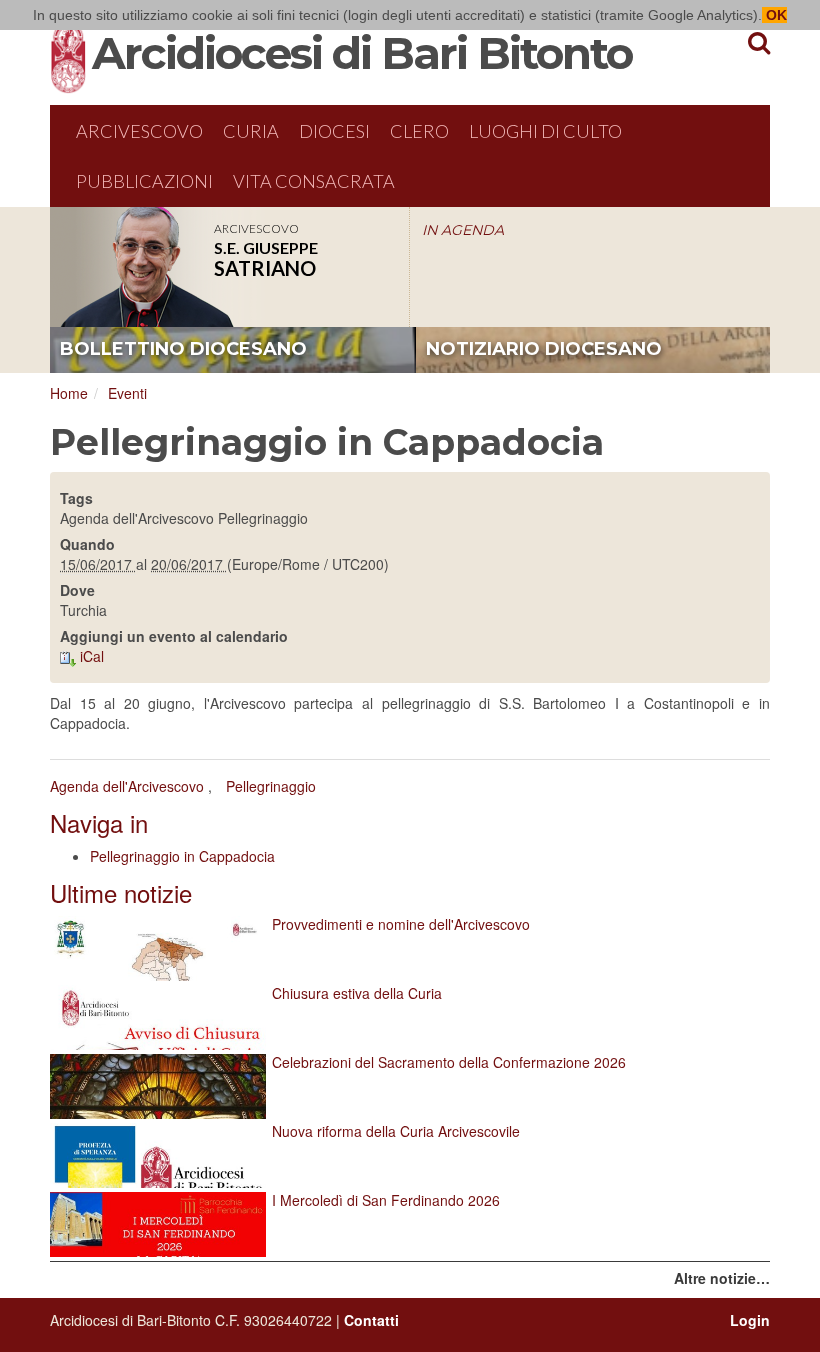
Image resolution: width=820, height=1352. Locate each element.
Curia (251, 131)
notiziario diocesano (544, 349)
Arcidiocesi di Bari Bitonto (362, 53)
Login (750, 1320)
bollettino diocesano (183, 349)
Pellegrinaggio (271, 786)
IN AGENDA (463, 230)
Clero (419, 131)
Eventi (127, 393)
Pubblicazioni (144, 181)
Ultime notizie (121, 892)
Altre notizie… (722, 1278)
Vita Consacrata (314, 181)
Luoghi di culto (545, 131)
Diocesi (334, 131)
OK (774, 15)
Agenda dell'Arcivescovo (127, 786)
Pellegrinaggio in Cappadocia (182, 856)
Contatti (371, 1320)
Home (69, 393)
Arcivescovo (139, 131)
